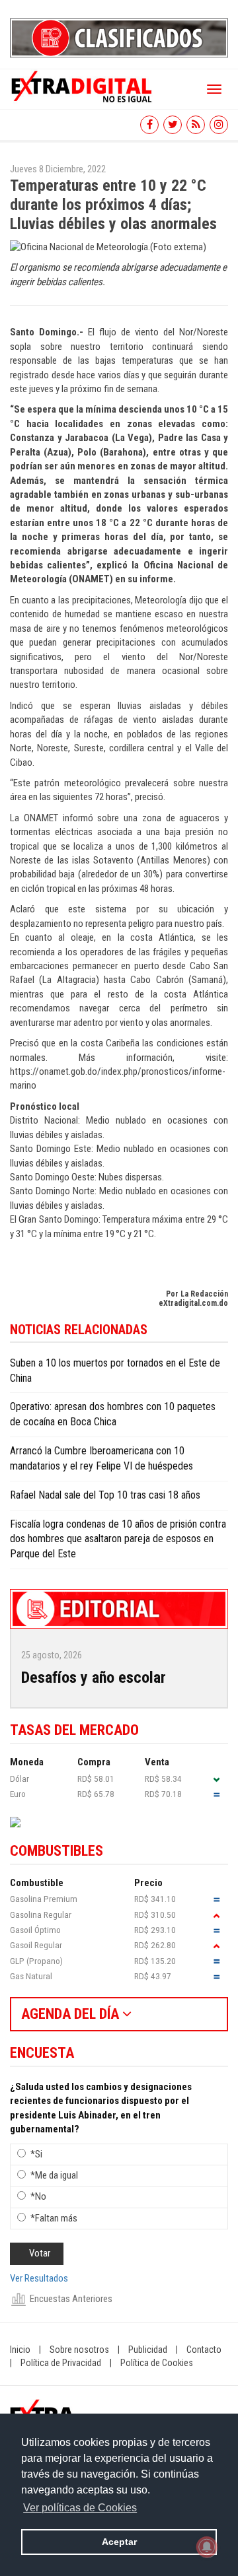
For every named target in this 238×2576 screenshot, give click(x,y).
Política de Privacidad (61, 2363)
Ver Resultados (39, 2278)
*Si (36, 2154)
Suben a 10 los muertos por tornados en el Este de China (115, 1371)
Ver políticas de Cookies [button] (80, 2508)
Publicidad (148, 2350)
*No (38, 2196)
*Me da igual (54, 2175)
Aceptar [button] (119, 2542)
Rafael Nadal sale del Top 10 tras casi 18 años (105, 1495)
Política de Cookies (157, 2363)
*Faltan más (54, 2218)
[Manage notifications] (207, 2547)
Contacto (204, 2350)
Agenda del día (72, 2014)
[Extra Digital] (83, 86)
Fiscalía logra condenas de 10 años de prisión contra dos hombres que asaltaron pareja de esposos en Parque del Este (118, 1539)
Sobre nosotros (79, 2350)
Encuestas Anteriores (71, 2299)
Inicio (20, 2350)
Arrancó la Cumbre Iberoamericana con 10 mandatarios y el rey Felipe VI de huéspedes (101, 1458)
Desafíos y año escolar (94, 1678)
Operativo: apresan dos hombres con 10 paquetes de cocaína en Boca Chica (113, 1414)
